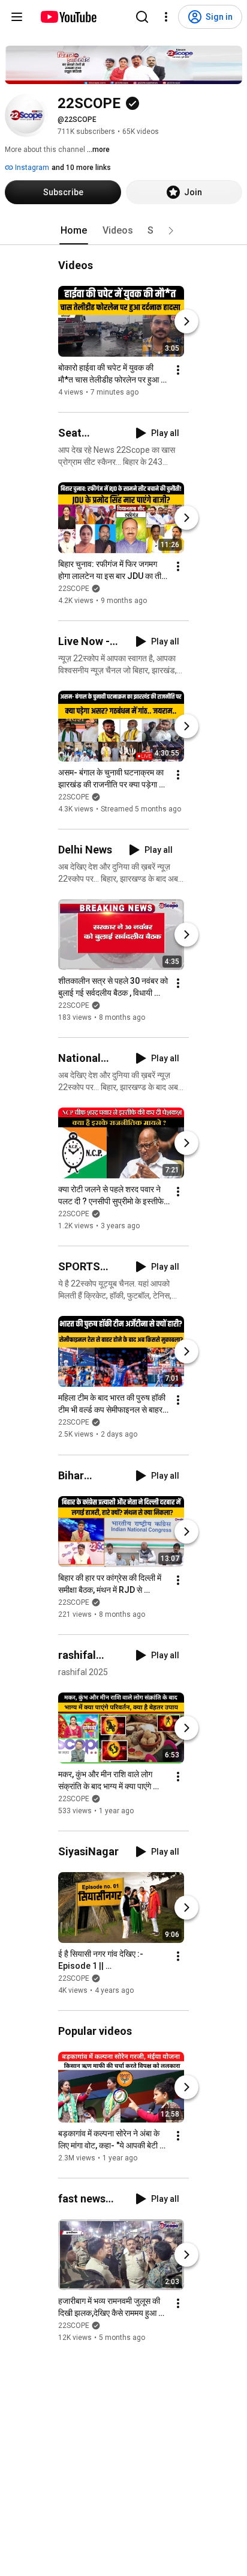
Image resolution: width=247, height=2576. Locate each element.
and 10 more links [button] (81, 168)
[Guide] (17, 17)
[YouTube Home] (68, 17)
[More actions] (178, 370)
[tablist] (123, 231)
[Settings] (166, 17)
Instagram (31, 168)
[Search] (142, 17)
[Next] (186, 321)
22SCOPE (74, 589)
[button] (171, 231)
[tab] (74, 231)
